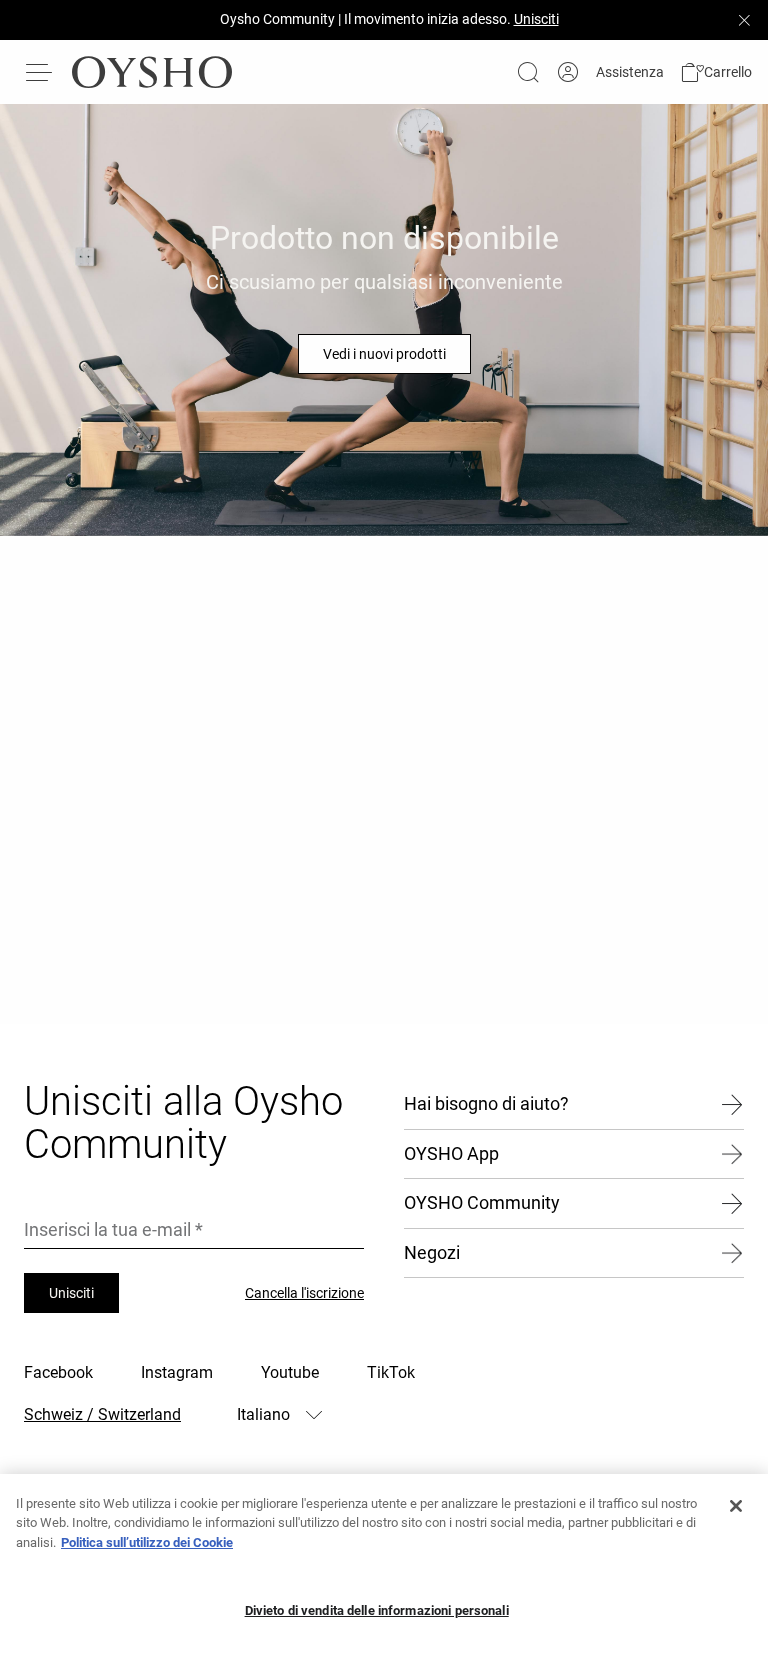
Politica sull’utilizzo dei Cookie (147, 1542)
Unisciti (71, 1293)
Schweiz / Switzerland (102, 1414)
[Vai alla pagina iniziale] (152, 72)
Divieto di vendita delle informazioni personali (377, 1610)
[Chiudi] (736, 1506)
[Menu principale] (40, 72)
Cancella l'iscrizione (304, 1293)
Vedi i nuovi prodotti (384, 354)
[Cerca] (528, 72)
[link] (568, 72)
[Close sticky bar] (744, 20)
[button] (716, 72)
